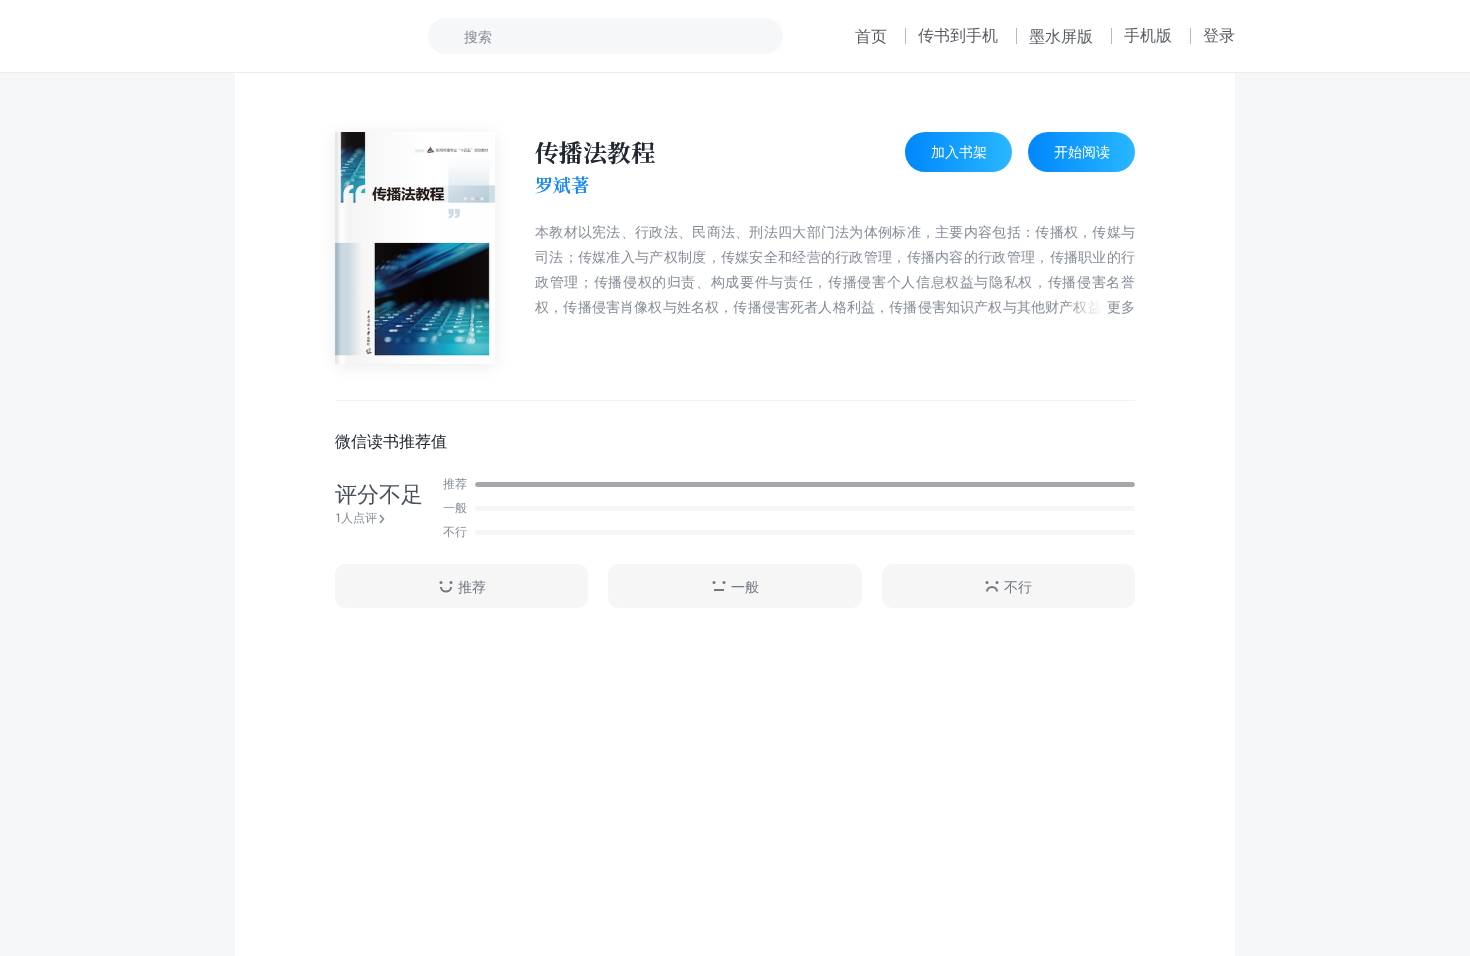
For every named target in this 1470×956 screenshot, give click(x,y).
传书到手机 (958, 35)
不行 (1018, 586)
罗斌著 (562, 185)
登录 (1219, 35)
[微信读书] (301, 36)
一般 (745, 586)
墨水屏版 (1061, 36)
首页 (871, 36)
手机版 (1148, 35)
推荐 (472, 586)
